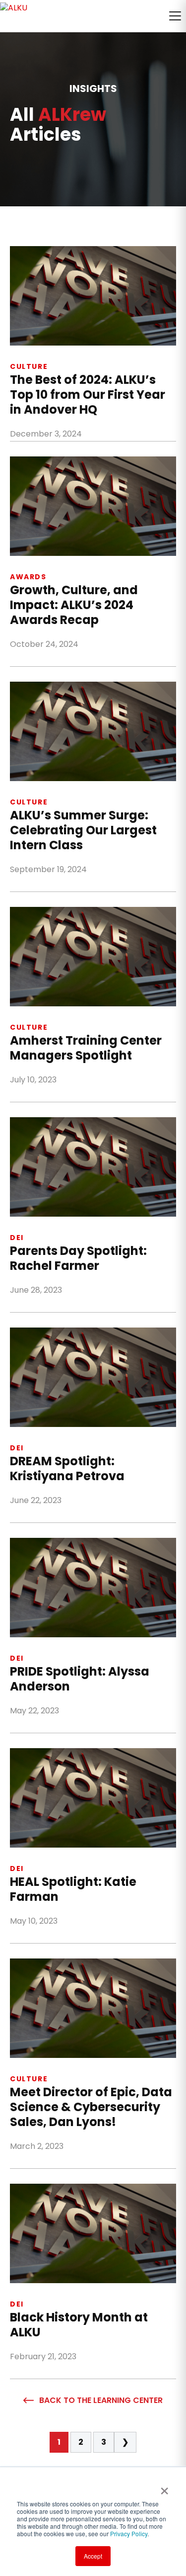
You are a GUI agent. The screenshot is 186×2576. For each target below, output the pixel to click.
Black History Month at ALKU (79, 2325)
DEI (17, 1238)
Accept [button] (93, 2556)
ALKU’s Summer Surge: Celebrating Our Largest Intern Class (83, 830)
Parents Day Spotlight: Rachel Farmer (78, 1258)
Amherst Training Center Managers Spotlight (86, 1048)
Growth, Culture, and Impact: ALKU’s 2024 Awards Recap (74, 605)
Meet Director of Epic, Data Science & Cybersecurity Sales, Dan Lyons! (91, 2107)
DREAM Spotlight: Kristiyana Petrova (67, 1469)
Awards (28, 577)
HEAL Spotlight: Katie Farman (73, 1889)
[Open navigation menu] (175, 16)
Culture (29, 366)
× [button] (164, 2487)
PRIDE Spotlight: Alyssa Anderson (80, 1679)
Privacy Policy (129, 2533)
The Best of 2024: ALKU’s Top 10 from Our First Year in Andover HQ (88, 395)
